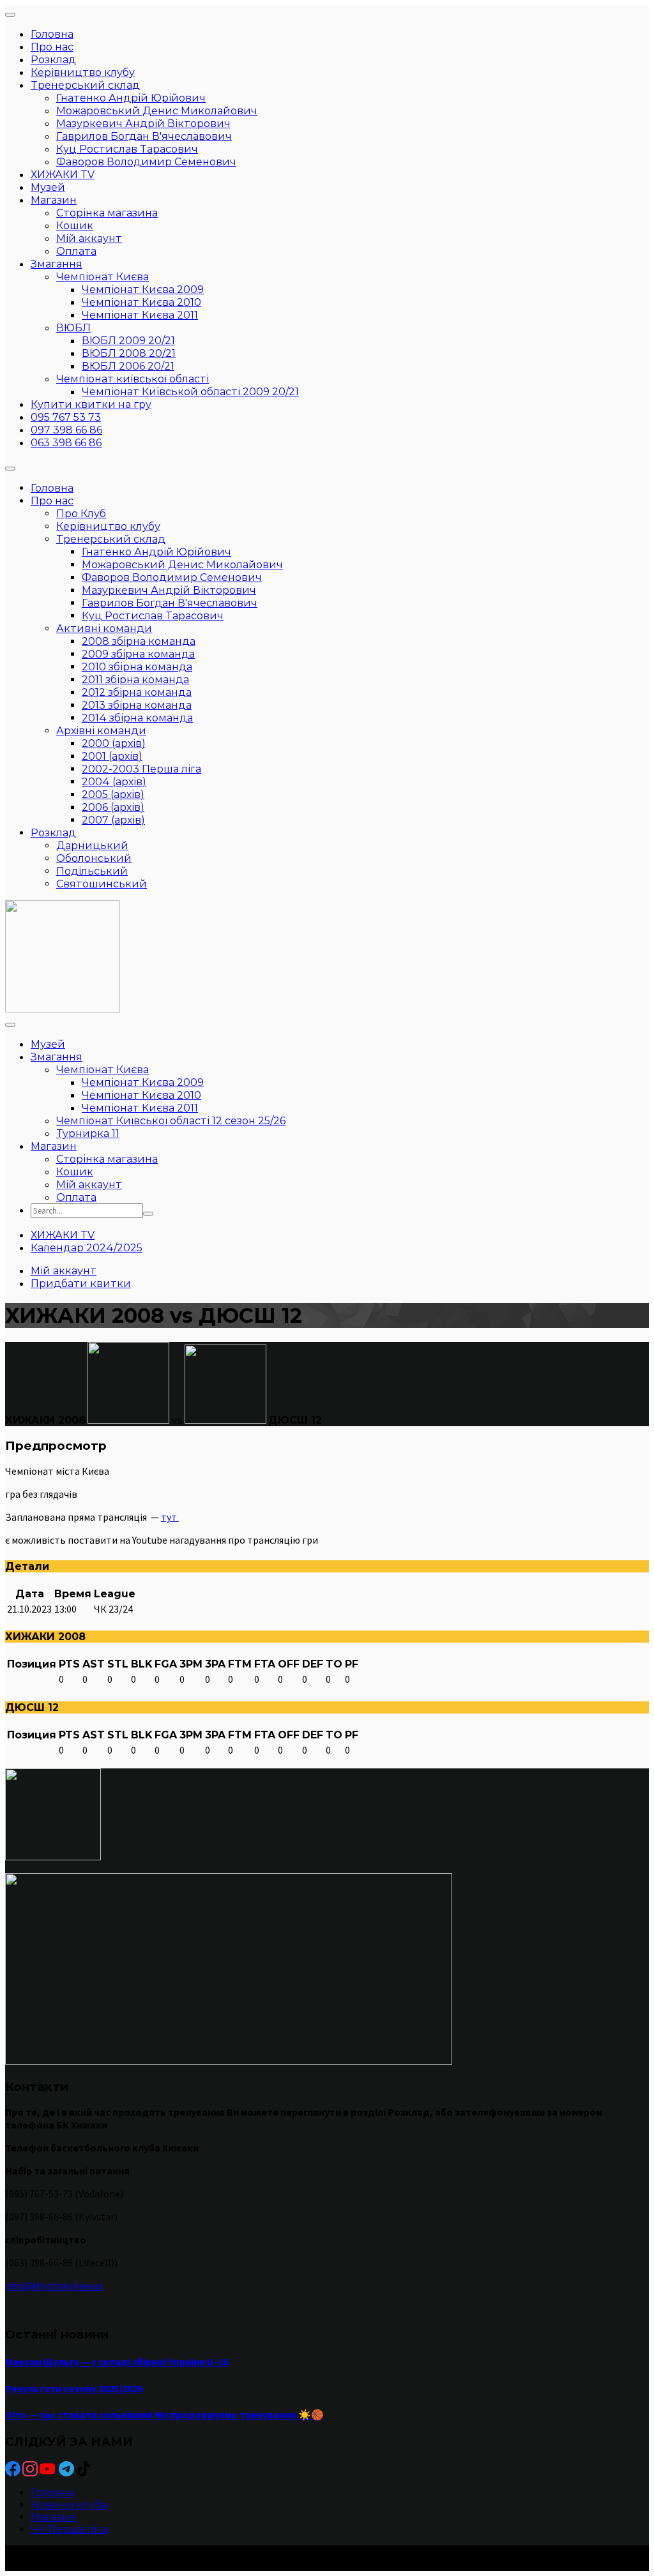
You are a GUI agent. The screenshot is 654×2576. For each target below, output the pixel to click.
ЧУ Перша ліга (69, 2529)
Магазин (54, 2517)
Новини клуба (69, 2505)
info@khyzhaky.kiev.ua (54, 2286)
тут (170, 1517)
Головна (52, 2493)
